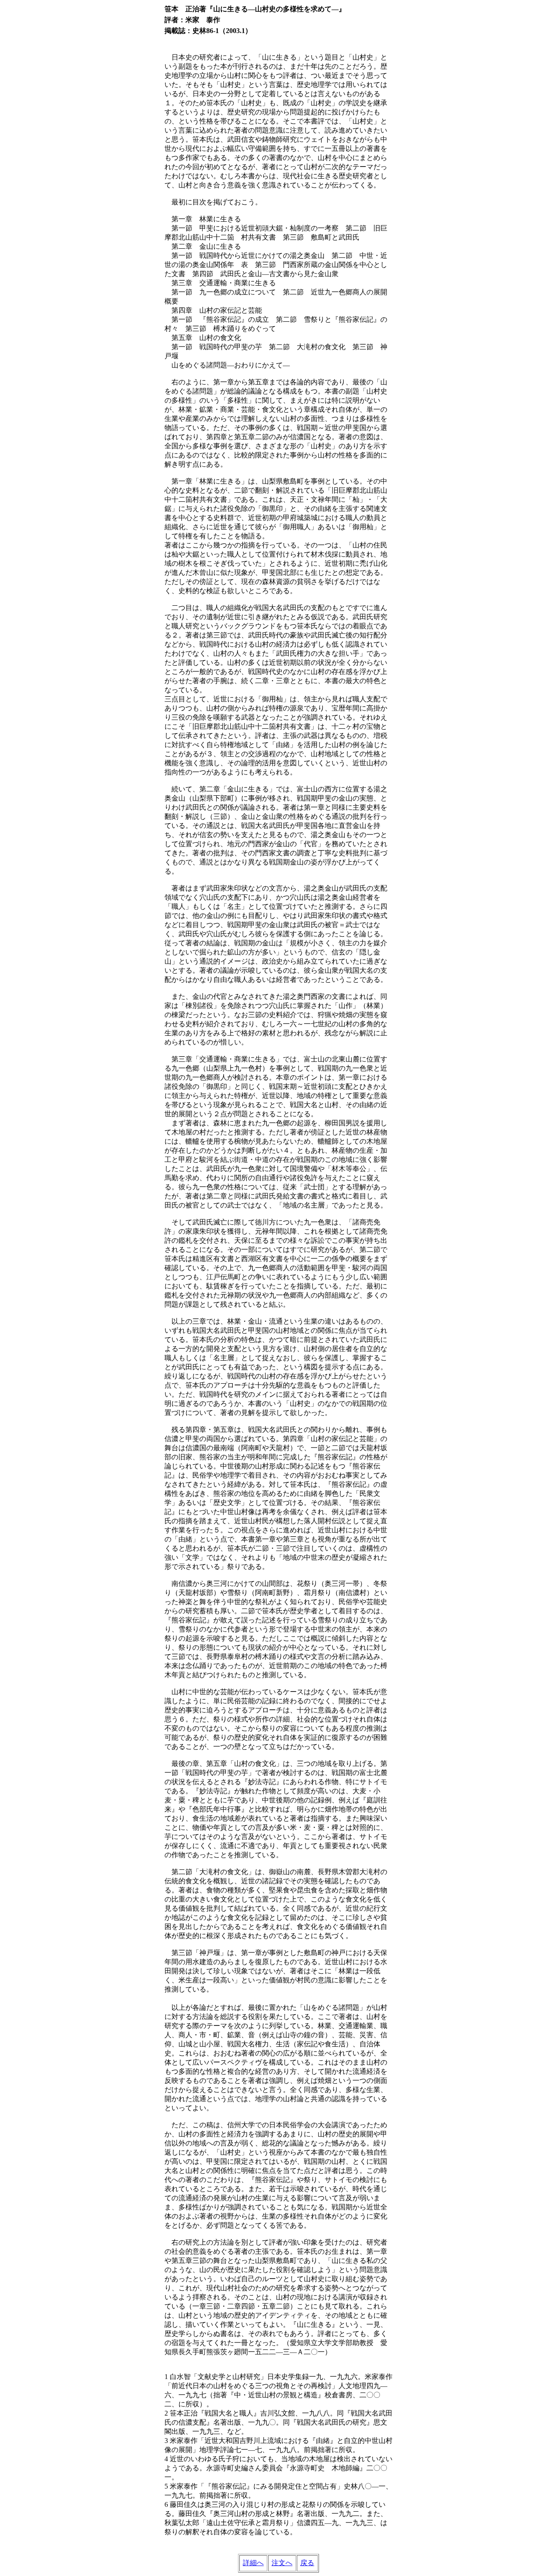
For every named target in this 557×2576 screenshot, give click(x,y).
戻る (307, 2563)
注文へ (282, 2563)
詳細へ (253, 2563)
